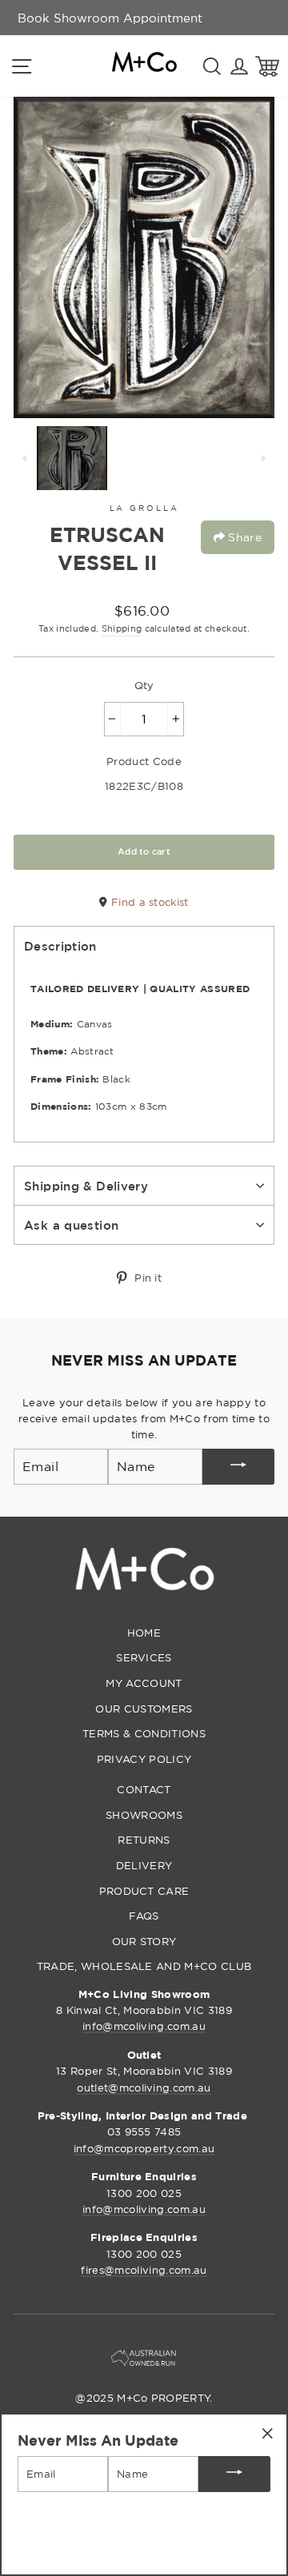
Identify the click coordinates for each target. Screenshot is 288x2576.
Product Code (144, 761)
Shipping (122, 628)
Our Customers (144, 1709)
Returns (144, 1840)
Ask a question (71, 1225)
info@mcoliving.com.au (144, 2026)
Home (144, 1633)
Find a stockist (148, 902)
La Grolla (144, 508)
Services (144, 1657)
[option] (110, 18)
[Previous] (25, 458)
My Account (144, 1683)
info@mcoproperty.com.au (144, 2148)
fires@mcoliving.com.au (144, 2270)
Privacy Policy (144, 1759)
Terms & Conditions (144, 1733)
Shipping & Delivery (86, 1186)
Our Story (144, 1941)
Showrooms (144, 1815)
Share (243, 537)
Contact (144, 1789)
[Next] (263, 458)
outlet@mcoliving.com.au (144, 2088)
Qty (144, 685)
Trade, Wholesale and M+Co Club (144, 1966)
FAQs (144, 1916)
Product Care (144, 1891)
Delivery (144, 1865)
